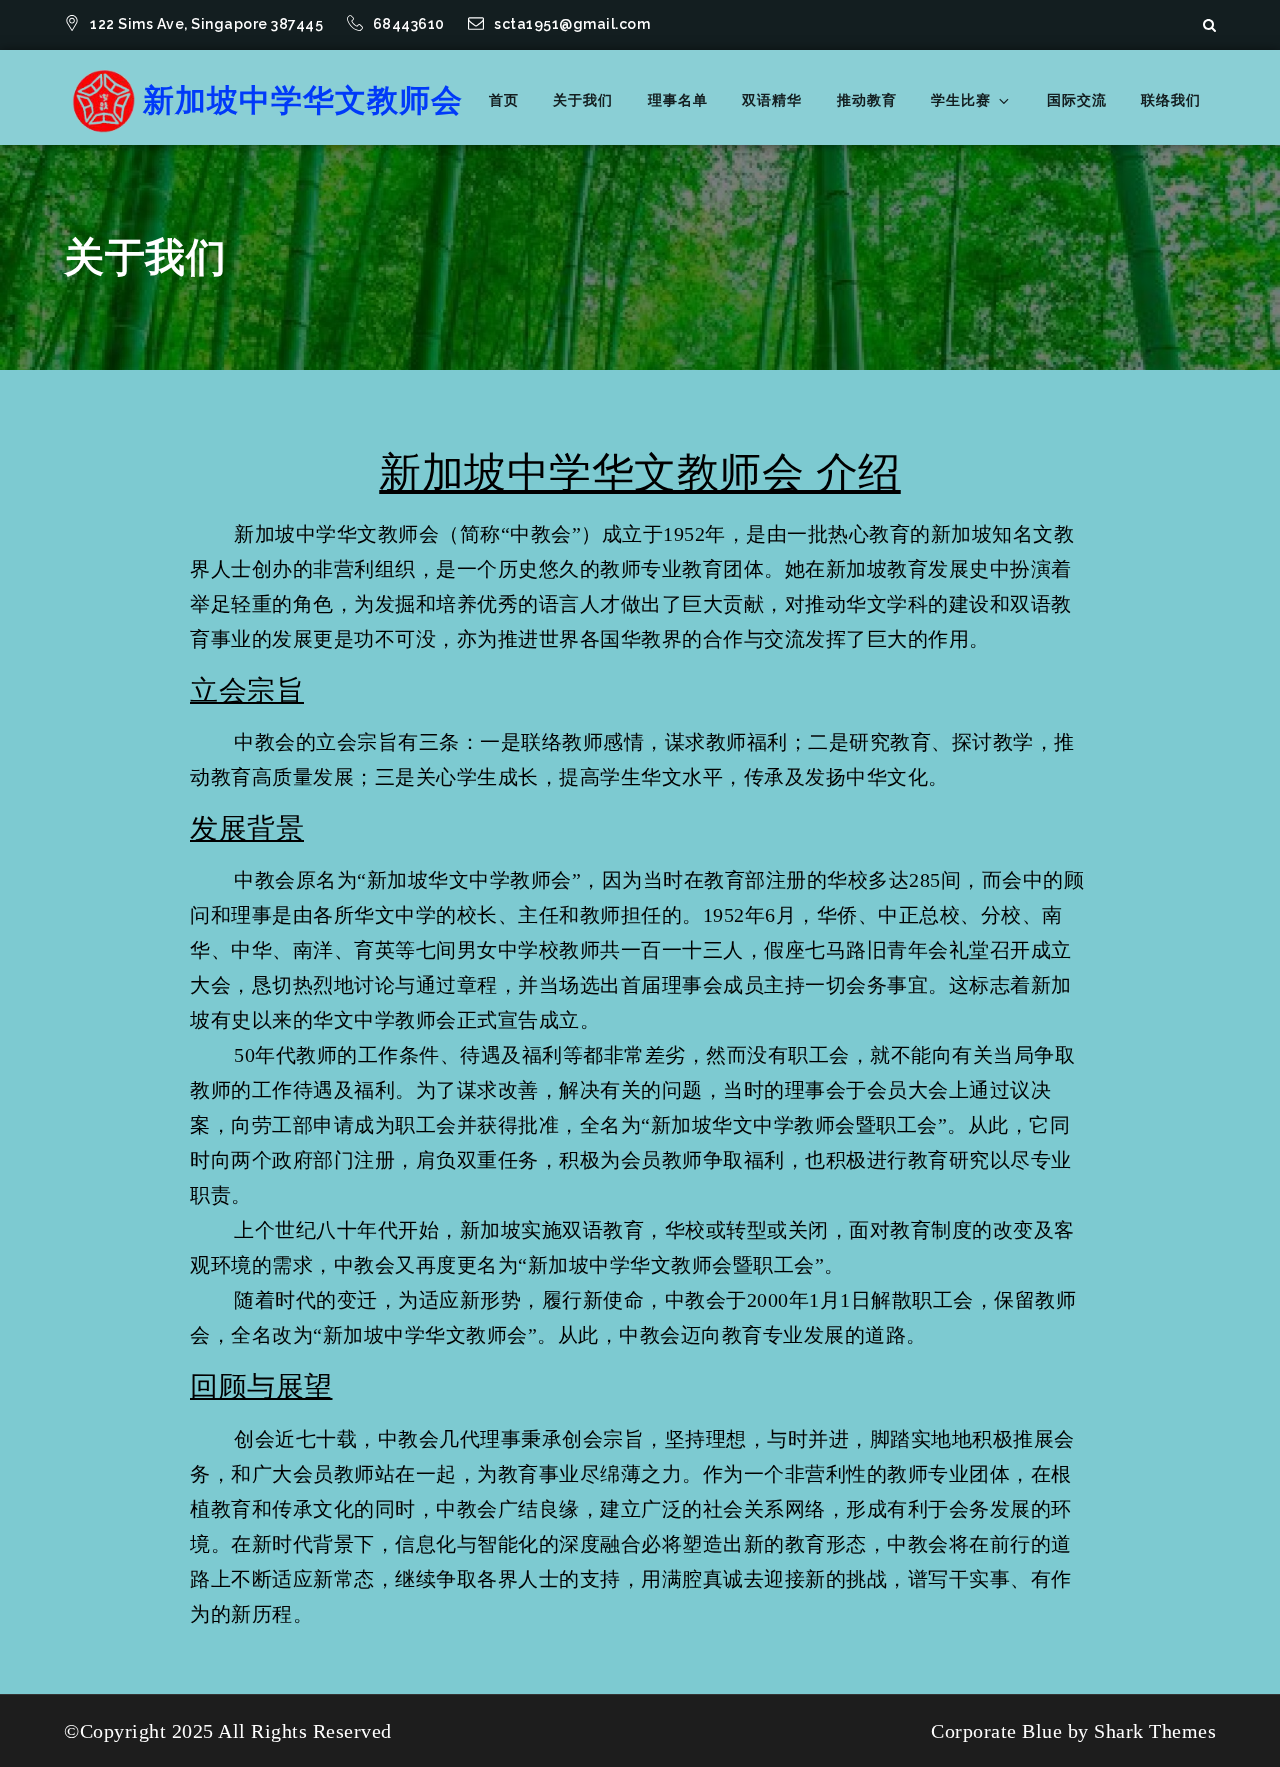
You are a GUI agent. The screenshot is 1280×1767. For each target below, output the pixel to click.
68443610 (411, 24)
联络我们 (1171, 100)
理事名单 (678, 100)
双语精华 (772, 100)
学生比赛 (961, 100)
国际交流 (1077, 100)
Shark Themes (1155, 1731)
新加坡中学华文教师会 (303, 100)
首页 (504, 100)
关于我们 (583, 100)
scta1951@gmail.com (572, 24)
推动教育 (867, 100)
